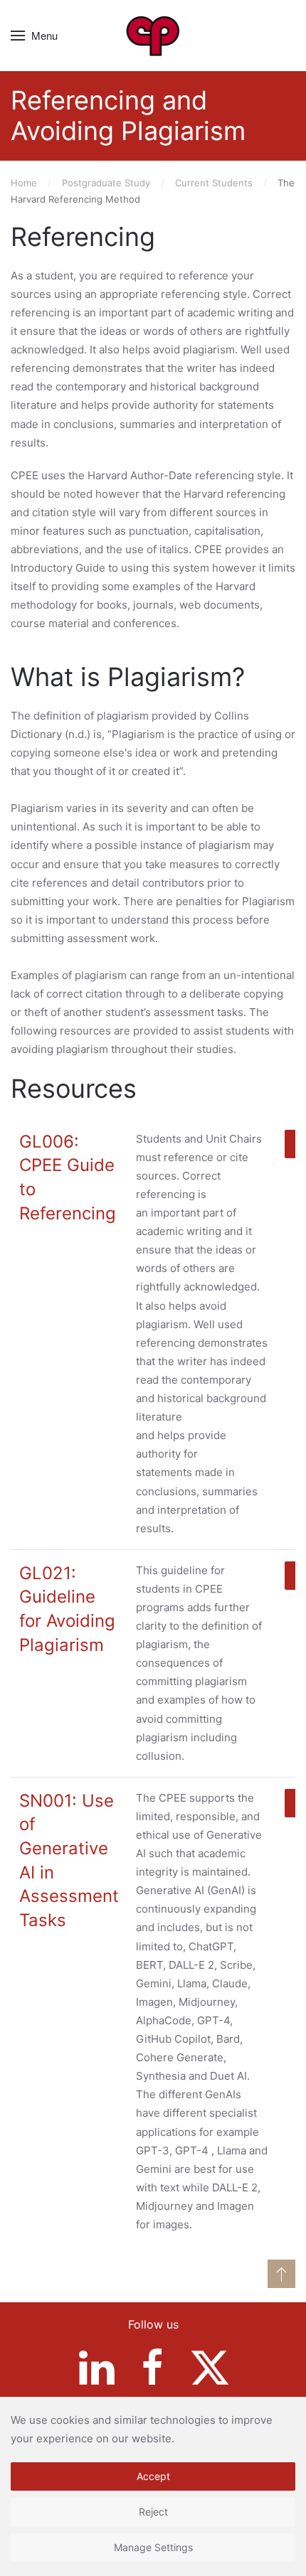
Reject (153, 2512)
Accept (153, 2476)
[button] (34, 36)
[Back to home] (153, 36)
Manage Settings (153, 2547)
